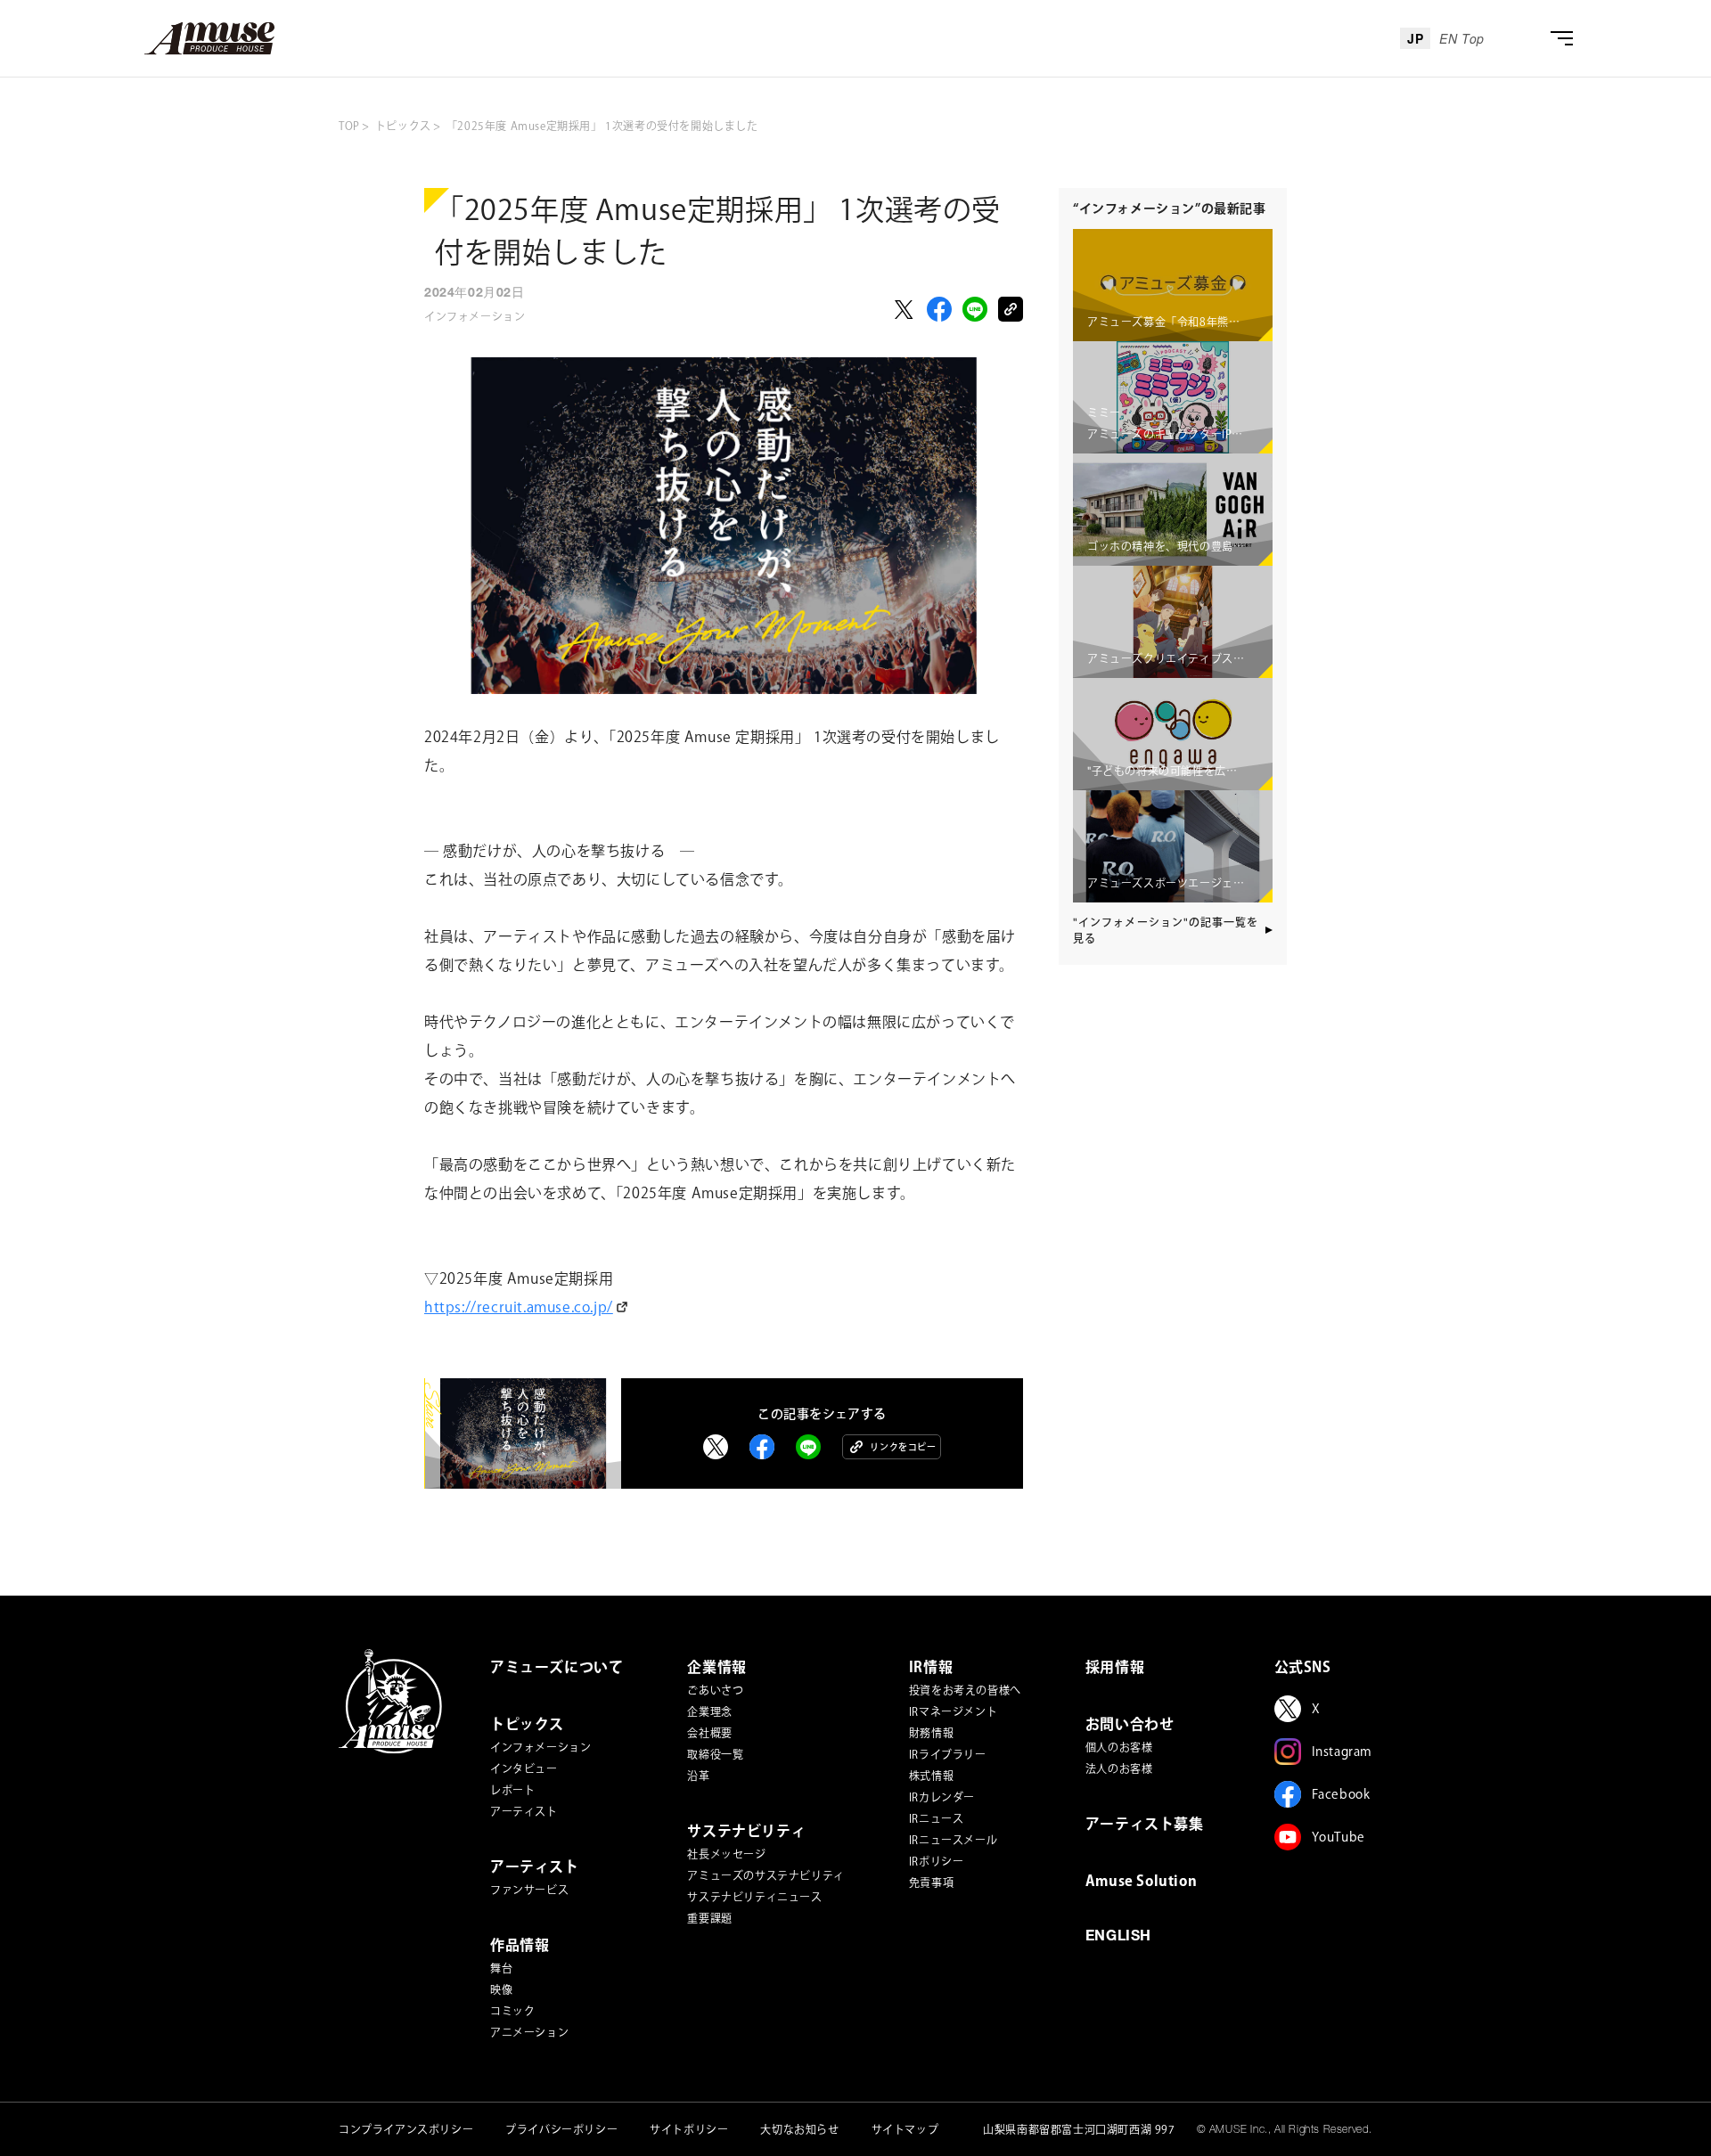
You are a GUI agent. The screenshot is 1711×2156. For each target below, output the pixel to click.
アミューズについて (557, 1667)
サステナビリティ (746, 1831)
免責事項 (931, 1882)
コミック (512, 2011)
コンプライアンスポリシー (406, 2129)
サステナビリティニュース (754, 1897)
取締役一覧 (715, 1754)
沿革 (698, 1776)
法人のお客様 (1119, 1768)
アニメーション (529, 2032)
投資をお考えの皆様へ (965, 1690)
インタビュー (524, 1768)
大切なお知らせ (799, 2129)
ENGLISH (1118, 1938)
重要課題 (709, 1918)
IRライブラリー (948, 1754)
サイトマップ (905, 2129)
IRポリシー (937, 1861)
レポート (512, 1790)
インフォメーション (540, 1747)
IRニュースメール (953, 1840)
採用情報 (1115, 1667)
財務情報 (931, 1733)
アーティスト (524, 1811)
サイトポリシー (689, 2129)
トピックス (527, 1724)
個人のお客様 (1119, 1747)
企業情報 (716, 1667)
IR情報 (931, 1667)
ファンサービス (529, 1890)
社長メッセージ (726, 1854)
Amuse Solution (1141, 1881)
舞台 (501, 1968)
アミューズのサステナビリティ (765, 1875)
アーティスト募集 (1145, 1824)
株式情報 (931, 1776)
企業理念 (709, 1711)
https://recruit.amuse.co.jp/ (519, 1307)
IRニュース (937, 1818)
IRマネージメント (953, 1711)
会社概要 (709, 1733)
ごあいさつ (715, 1690)
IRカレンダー (942, 1797)
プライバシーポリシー (561, 2129)
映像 (501, 1989)
